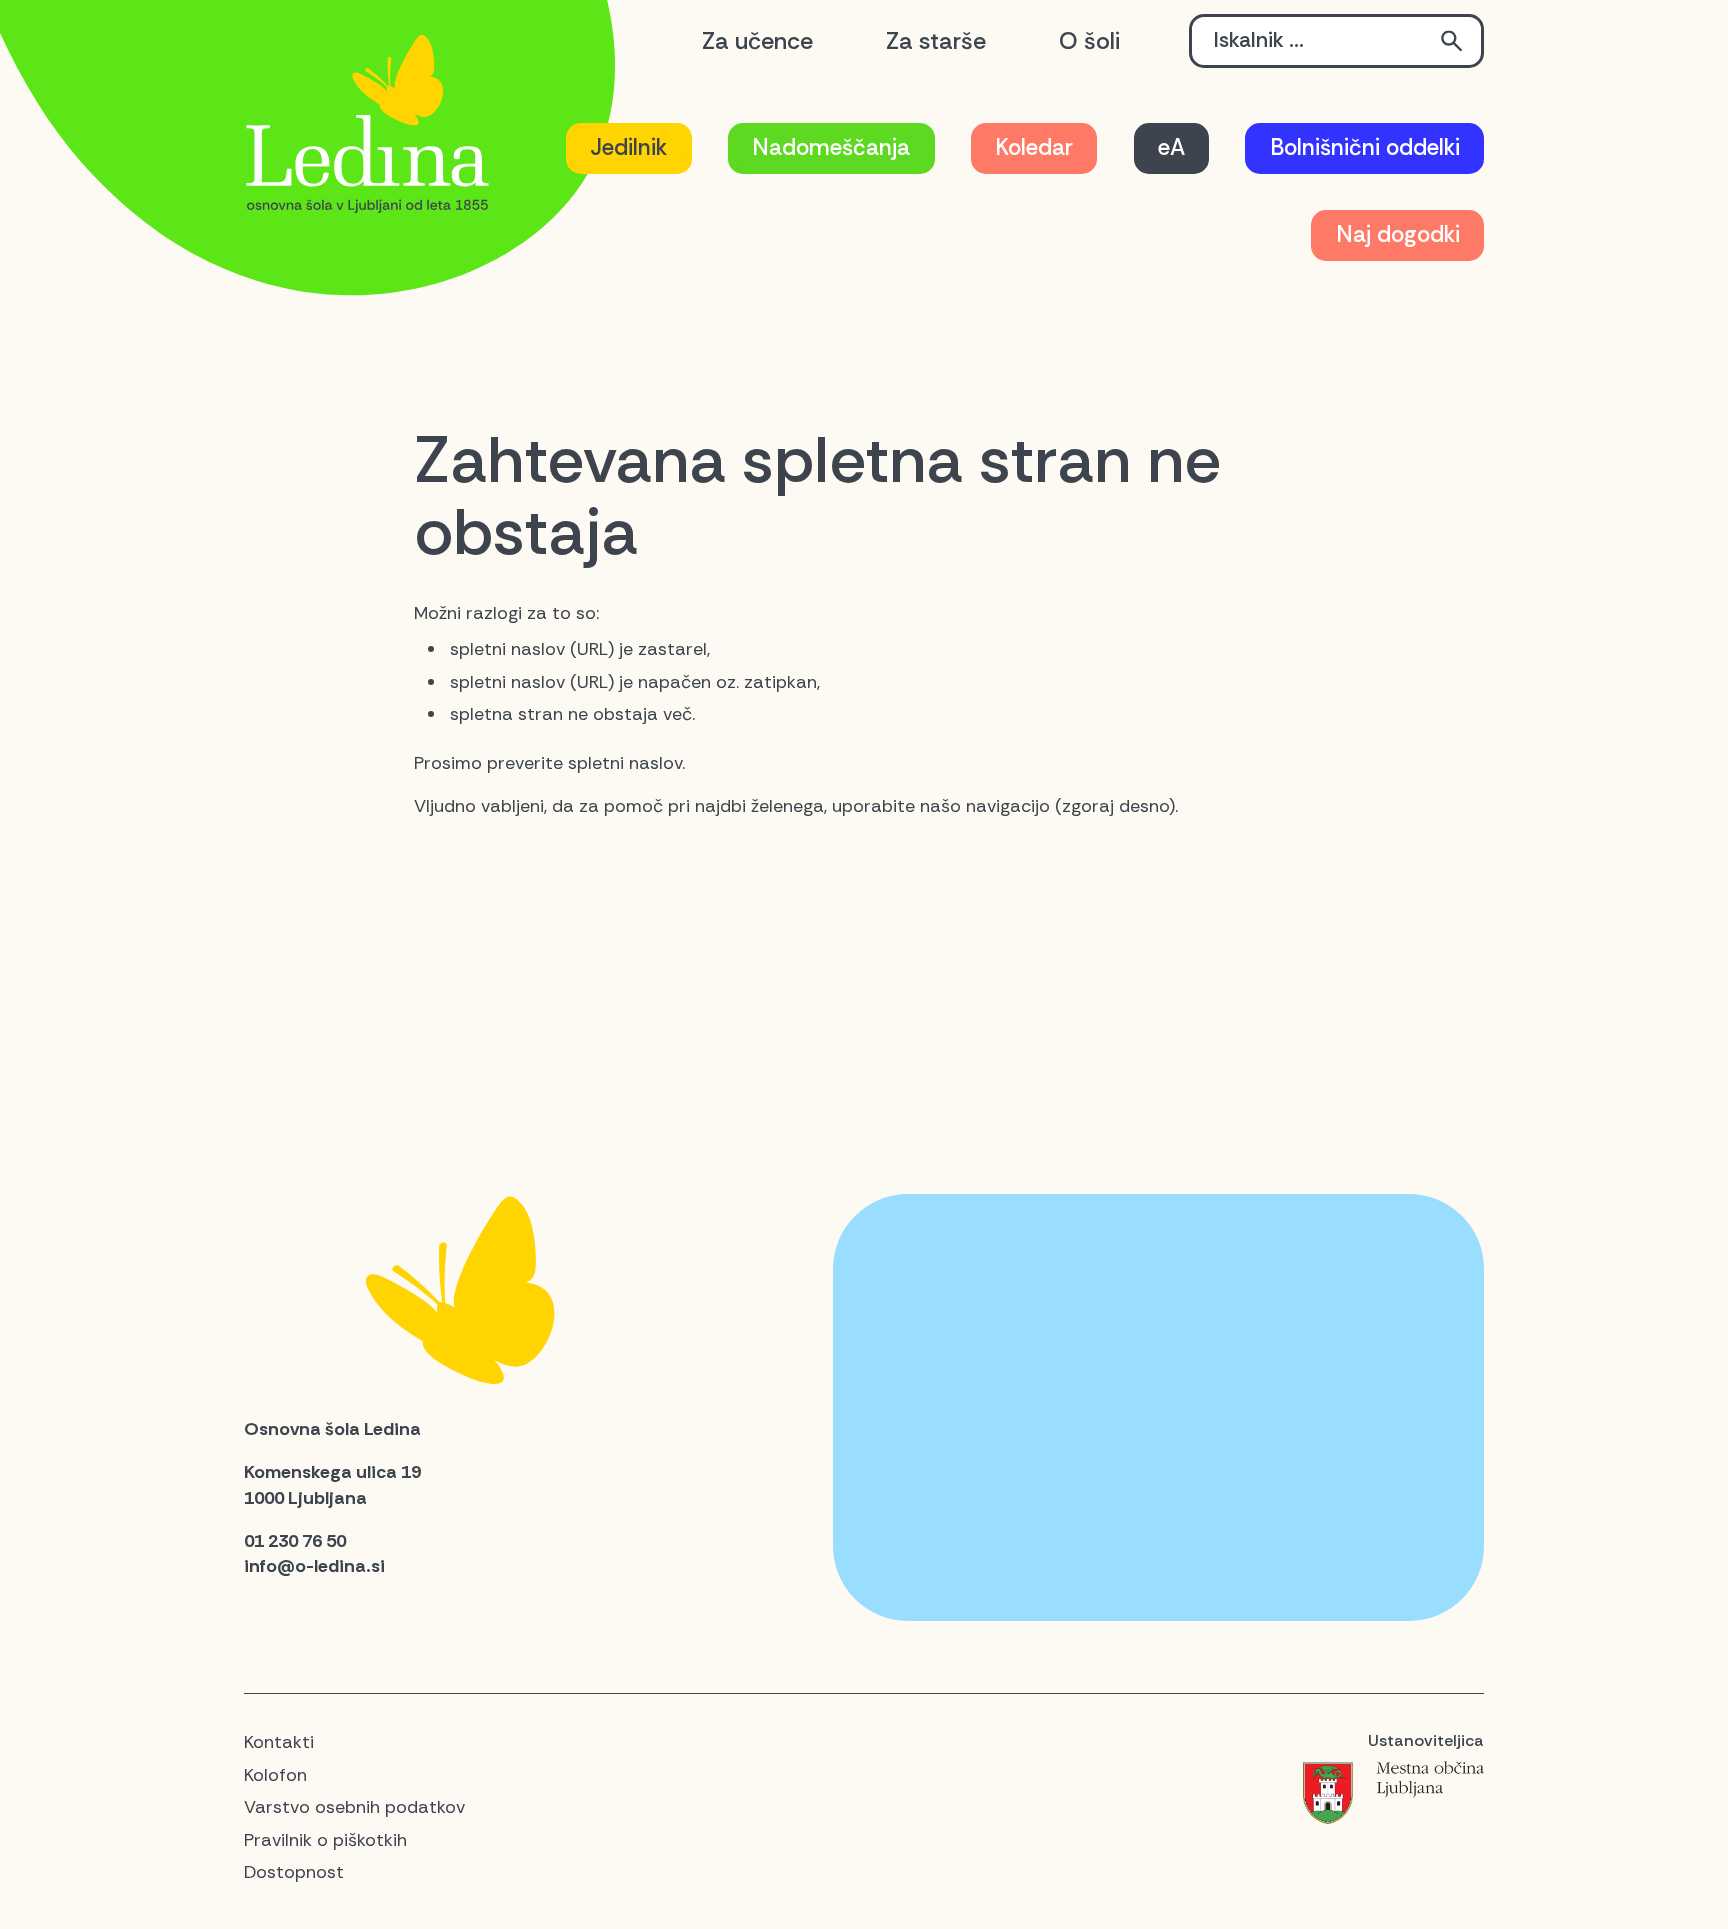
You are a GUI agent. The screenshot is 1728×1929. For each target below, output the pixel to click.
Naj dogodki (1398, 234)
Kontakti (279, 1742)
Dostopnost (294, 1872)
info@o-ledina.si (314, 1566)
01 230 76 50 (295, 1541)
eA (1171, 147)
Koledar (1034, 147)
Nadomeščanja (831, 147)
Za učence (757, 41)
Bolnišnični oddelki (1365, 147)
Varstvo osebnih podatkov (354, 1807)
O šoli (1089, 41)
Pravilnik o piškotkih (325, 1840)
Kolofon (275, 1775)
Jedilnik (628, 147)
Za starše (936, 41)
